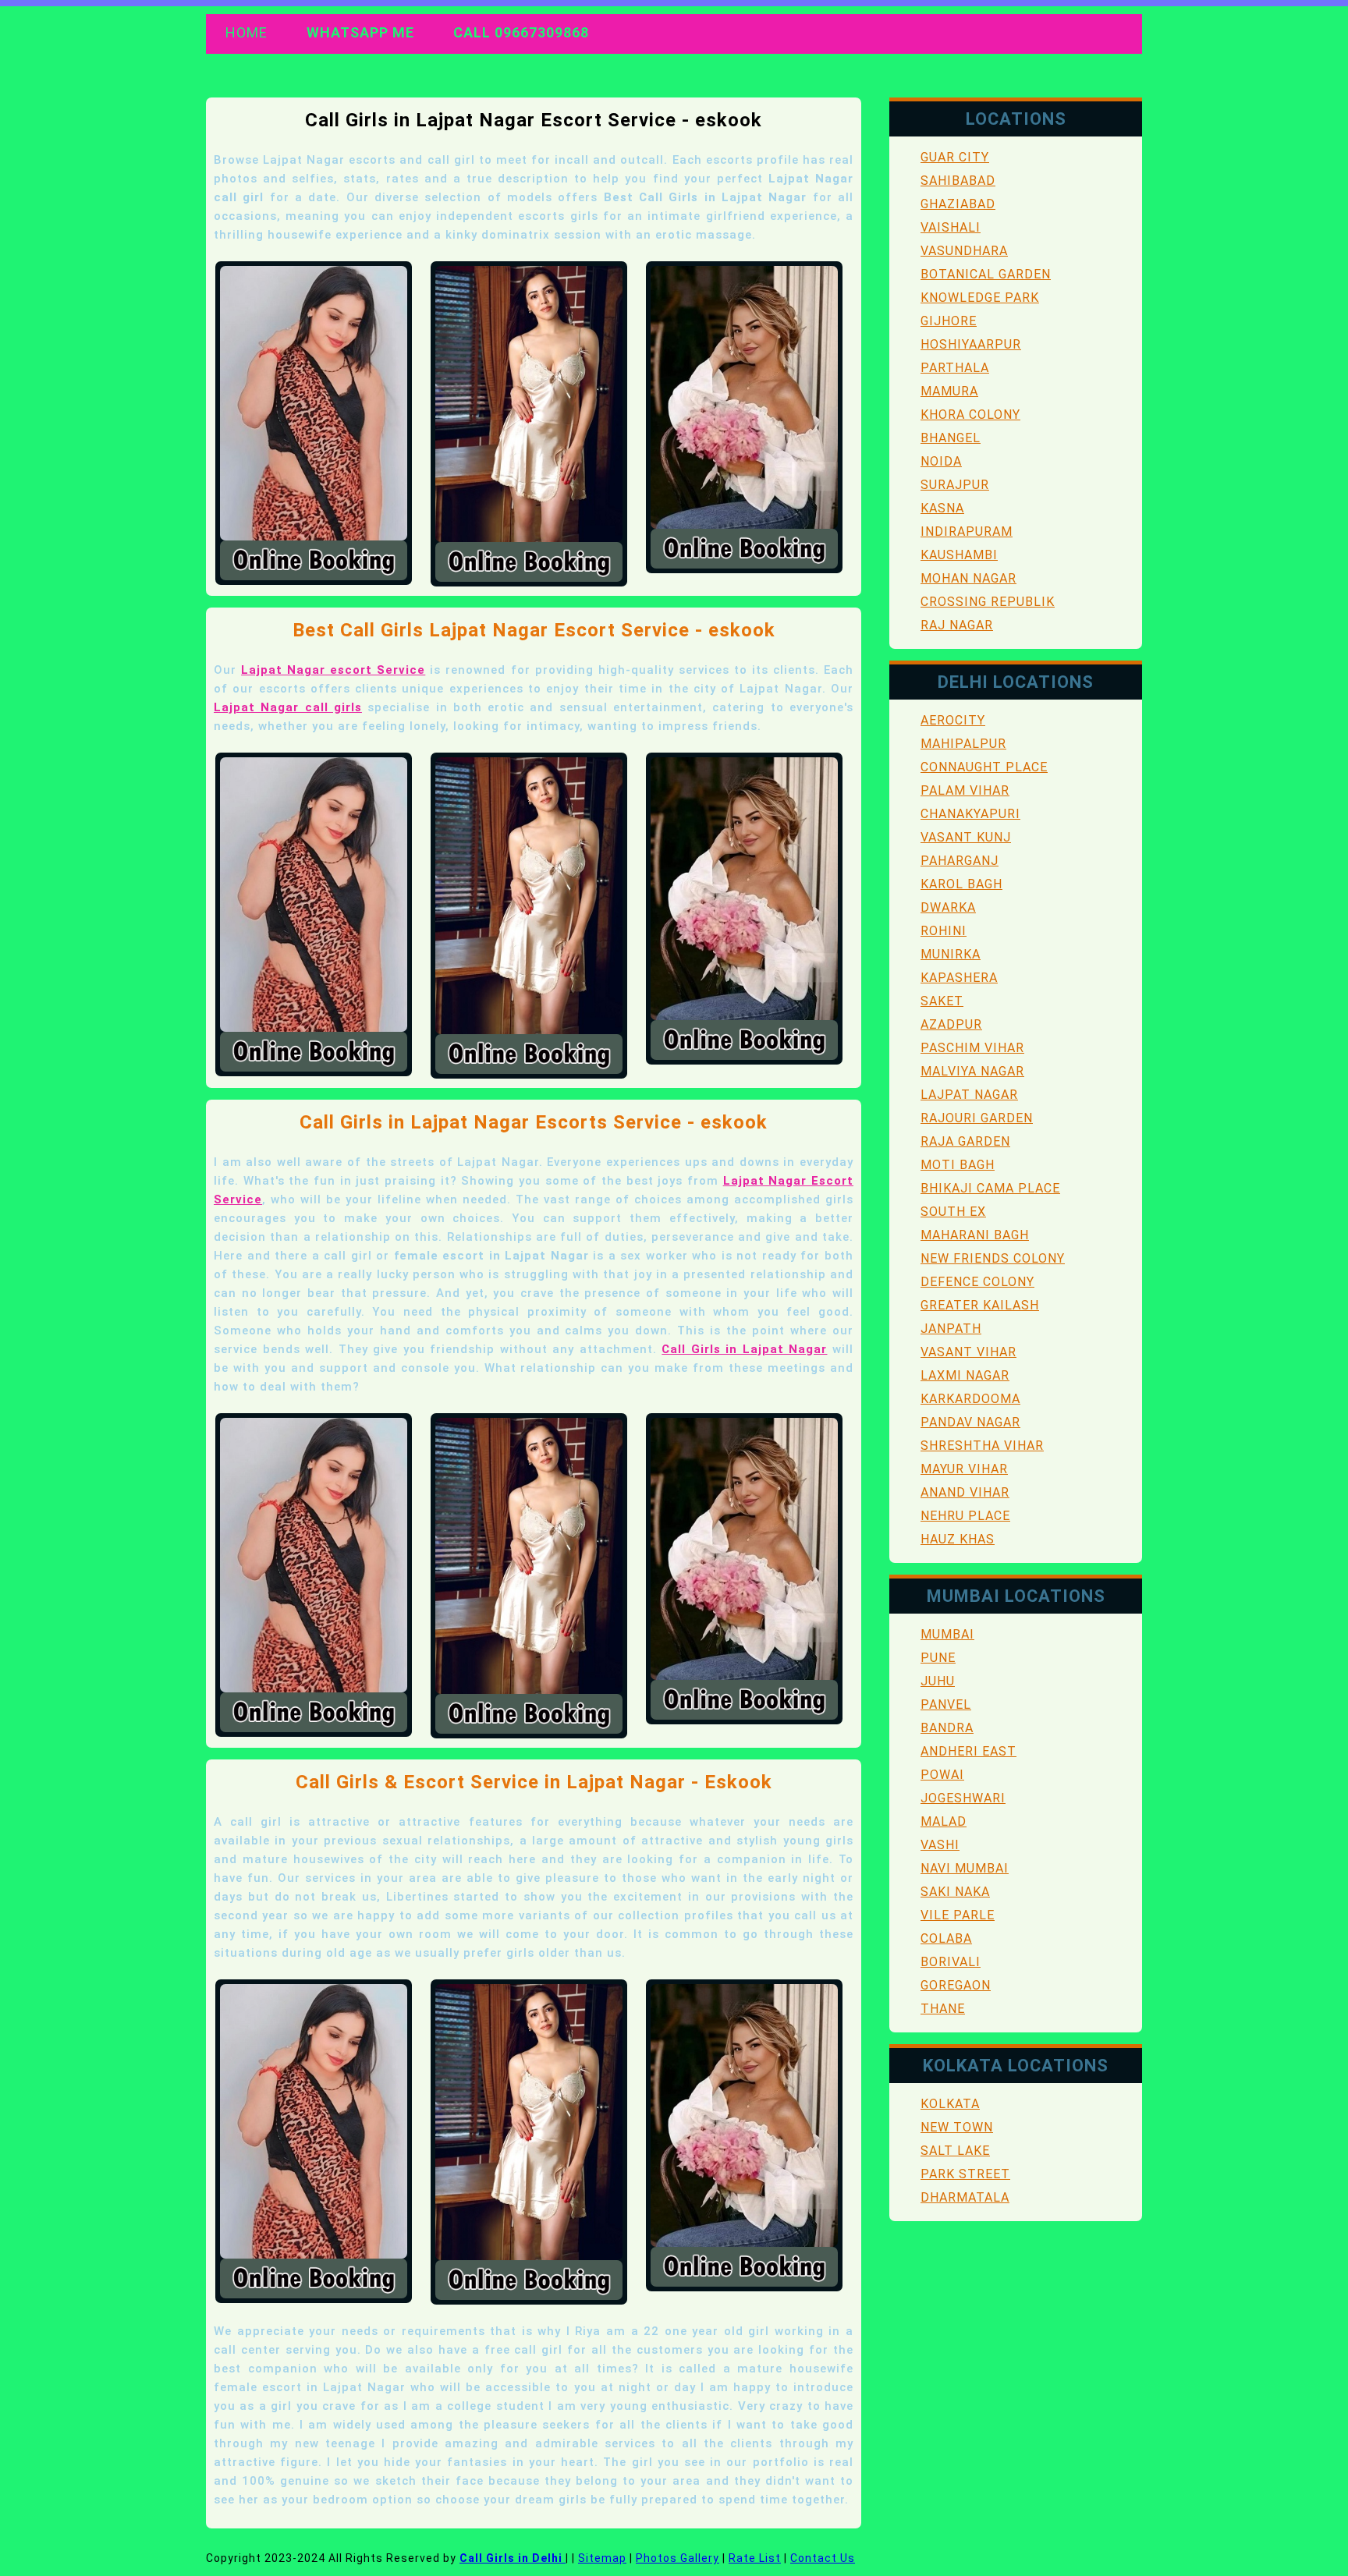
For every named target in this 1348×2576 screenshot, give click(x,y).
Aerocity (953, 720)
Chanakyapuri (970, 814)
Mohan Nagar (968, 578)
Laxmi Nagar (965, 1375)
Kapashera (959, 978)
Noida (941, 461)
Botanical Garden (986, 274)
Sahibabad (958, 181)
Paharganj (960, 861)
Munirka (951, 954)
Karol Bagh (961, 884)
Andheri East (968, 1751)
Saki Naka (955, 1892)
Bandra (947, 1728)
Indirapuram (967, 531)
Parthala (955, 368)
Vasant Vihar (968, 1352)
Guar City (955, 157)
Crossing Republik (988, 602)
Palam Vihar (965, 790)
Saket (942, 1001)
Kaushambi (959, 555)
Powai (942, 1775)
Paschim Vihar (972, 1048)
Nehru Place (965, 1516)
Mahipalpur (963, 744)
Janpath (951, 1329)
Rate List (755, 2558)
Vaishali (951, 227)
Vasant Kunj (966, 837)
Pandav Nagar (970, 1422)
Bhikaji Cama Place (990, 1188)
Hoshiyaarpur (971, 344)
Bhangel (951, 438)
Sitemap (602, 2558)
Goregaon (956, 1985)
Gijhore (949, 321)
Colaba (946, 1938)
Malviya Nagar (972, 1071)
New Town (957, 2127)
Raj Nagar (957, 625)
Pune (938, 1658)
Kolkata (950, 2104)
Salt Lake (955, 2151)
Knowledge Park (980, 298)
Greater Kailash (980, 1305)
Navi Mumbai (965, 1868)
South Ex (953, 1212)
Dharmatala (965, 2197)
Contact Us (823, 2558)
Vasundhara (964, 251)
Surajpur (955, 485)
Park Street (965, 2174)
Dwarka (948, 907)
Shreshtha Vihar (982, 1446)
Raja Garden (965, 1141)
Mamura (949, 391)
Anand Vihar (965, 1492)
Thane (943, 2009)
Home (247, 32)
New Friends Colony (993, 1258)
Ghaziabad (958, 204)
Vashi (940, 1845)
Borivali (951, 1962)
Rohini (944, 931)
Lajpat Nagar (969, 1095)
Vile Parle (958, 1915)
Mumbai (947, 1634)
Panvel (946, 1704)
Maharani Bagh (975, 1235)
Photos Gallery (678, 2558)
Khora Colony (970, 415)
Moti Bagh (958, 1165)
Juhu (938, 1681)
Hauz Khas (958, 1539)
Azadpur (951, 1024)
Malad (944, 1821)
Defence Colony (977, 1282)
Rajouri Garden (977, 1118)
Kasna (942, 508)
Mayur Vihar (964, 1469)
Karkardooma (970, 1399)
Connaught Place (984, 767)
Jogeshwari (963, 1798)
